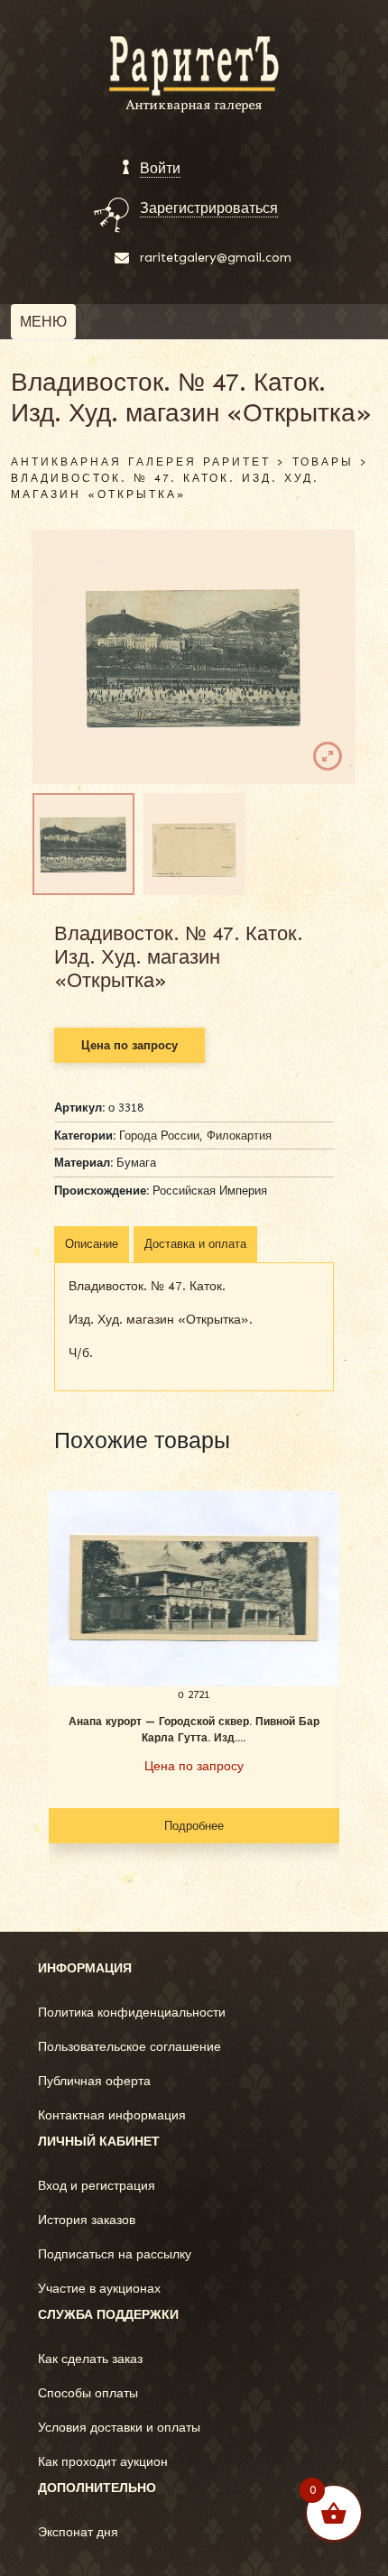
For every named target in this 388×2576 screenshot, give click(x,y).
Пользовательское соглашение (129, 2047)
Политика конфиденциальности (132, 2013)
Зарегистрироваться (209, 208)
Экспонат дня (78, 2532)
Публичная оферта (94, 2081)
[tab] (92, 1244)
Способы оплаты (88, 2393)
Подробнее (194, 1826)
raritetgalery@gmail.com (216, 258)
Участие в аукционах (99, 2289)
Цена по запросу (129, 1045)
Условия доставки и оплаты (119, 2428)
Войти (160, 168)
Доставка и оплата (195, 1244)
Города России (159, 1136)
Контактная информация (112, 2115)
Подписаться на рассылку (115, 2254)
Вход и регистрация (97, 2186)
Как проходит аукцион (103, 2462)
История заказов (87, 2220)
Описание (92, 1244)
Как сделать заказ (90, 2359)
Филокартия (239, 1136)
